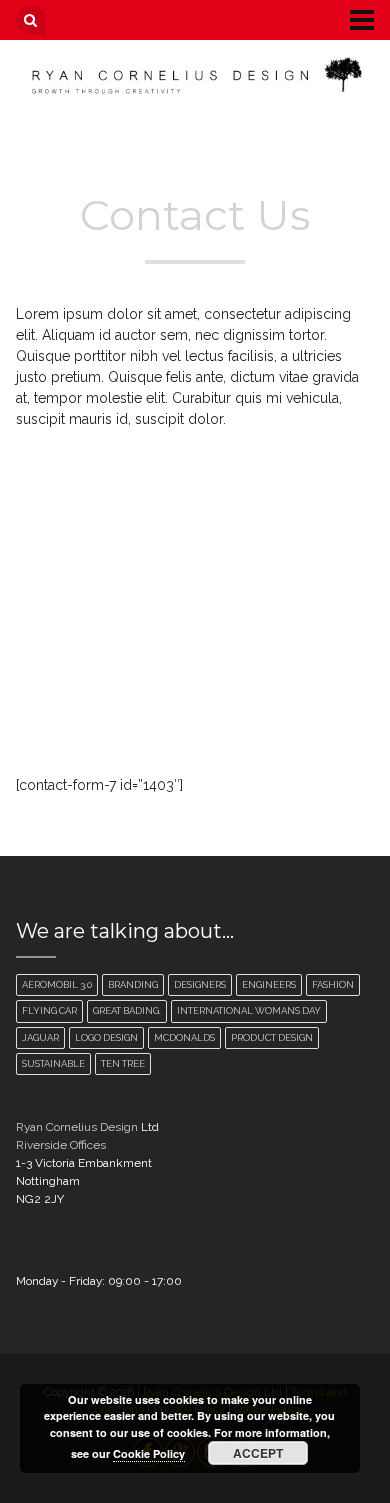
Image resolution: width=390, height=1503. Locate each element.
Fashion (333, 984)
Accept (258, 1453)
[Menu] (347, 19)
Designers (200, 984)
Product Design (272, 1037)
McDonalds (184, 1037)
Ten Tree (123, 1063)
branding (133, 984)
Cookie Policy (149, 1453)
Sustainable (53, 1063)
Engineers (269, 984)
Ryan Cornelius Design (77, 1127)
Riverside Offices (61, 1145)
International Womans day (249, 1010)
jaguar (40, 1037)
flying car (49, 1010)
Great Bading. (127, 1010)
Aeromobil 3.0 (57, 984)
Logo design (106, 1037)
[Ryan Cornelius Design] (195, 75)
